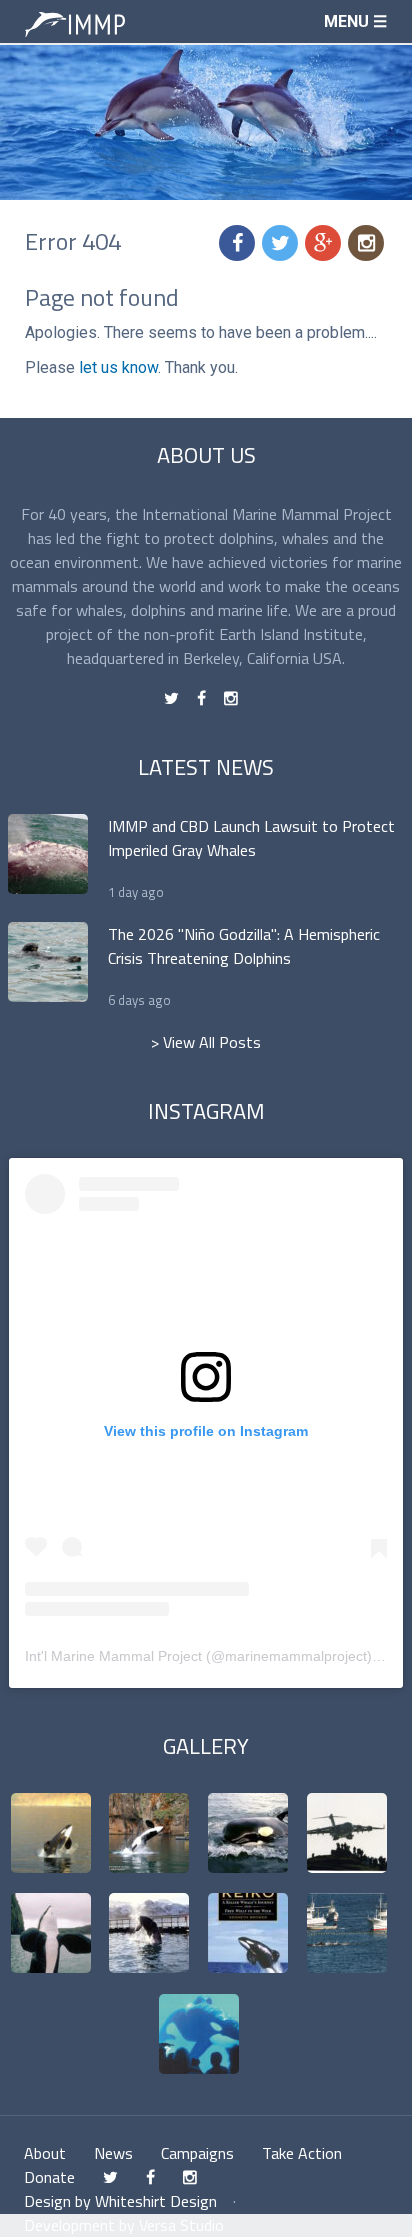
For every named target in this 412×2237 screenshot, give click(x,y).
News (113, 2153)
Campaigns (197, 2153)
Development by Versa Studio (124, 2225)
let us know (118, 367)
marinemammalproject (296, 1656)
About (45, 2153)
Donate (49, 2177)
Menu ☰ (355, 21)
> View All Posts (206, 1042)
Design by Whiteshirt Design (120, 2201)
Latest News (206, 767)
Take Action (302, 2153)
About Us (206, 455)
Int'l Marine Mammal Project (113, 1656)
